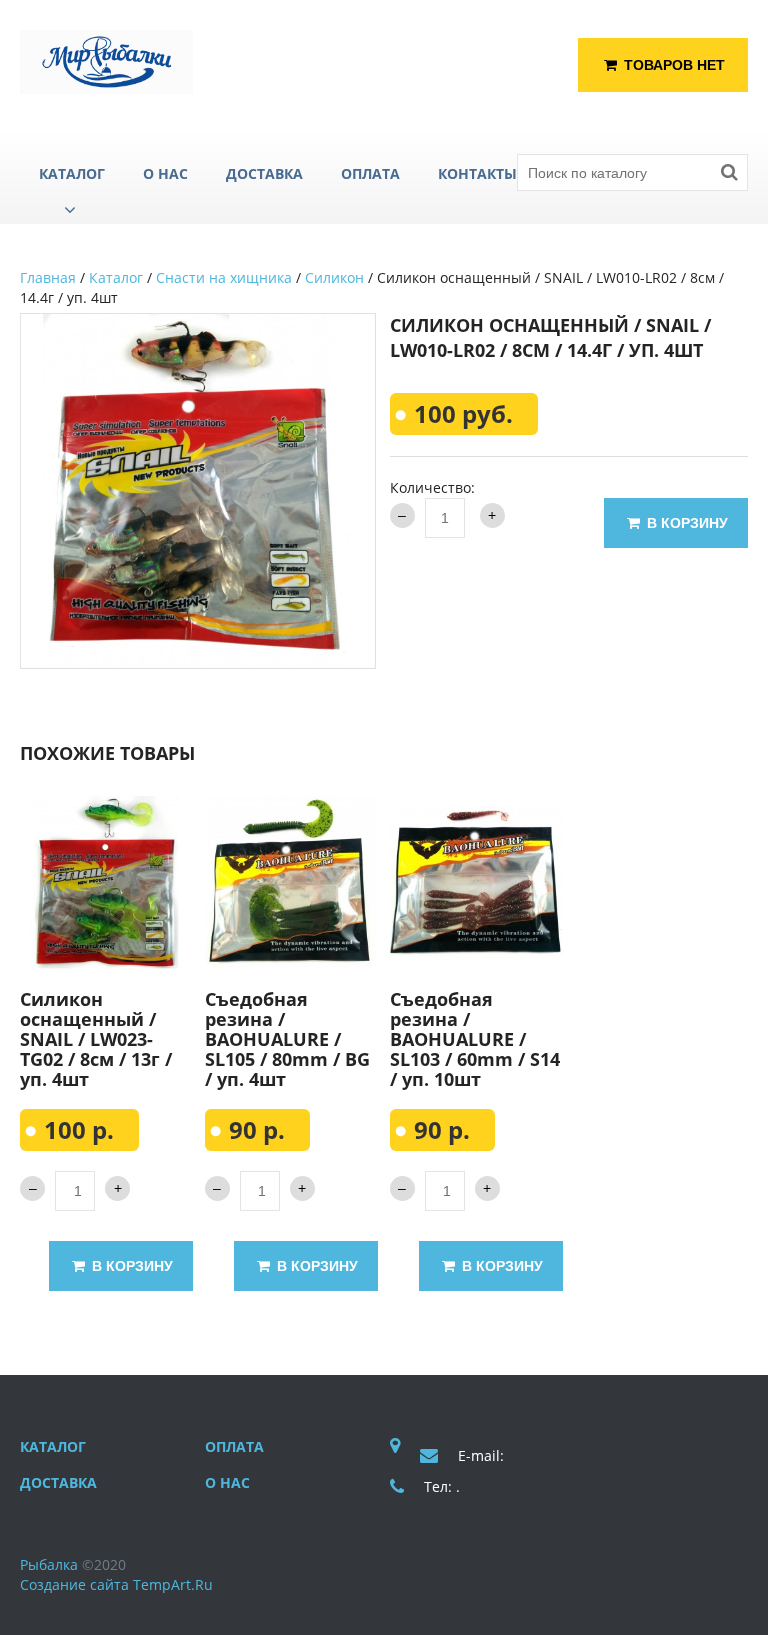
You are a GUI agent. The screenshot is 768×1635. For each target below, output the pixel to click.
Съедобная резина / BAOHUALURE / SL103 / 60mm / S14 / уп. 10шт (475, 1039)
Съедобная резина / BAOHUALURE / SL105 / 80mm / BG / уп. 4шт (287, 1039)
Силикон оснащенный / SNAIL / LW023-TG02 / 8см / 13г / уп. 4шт (96, 1039)
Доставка (58, 1482)
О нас (227, 1482)
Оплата (234, 1446)
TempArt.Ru (173, 1584)
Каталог (116, 277)
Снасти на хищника (224, 277)
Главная (48, 277)
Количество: (432, 487)
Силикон (334, 277)
